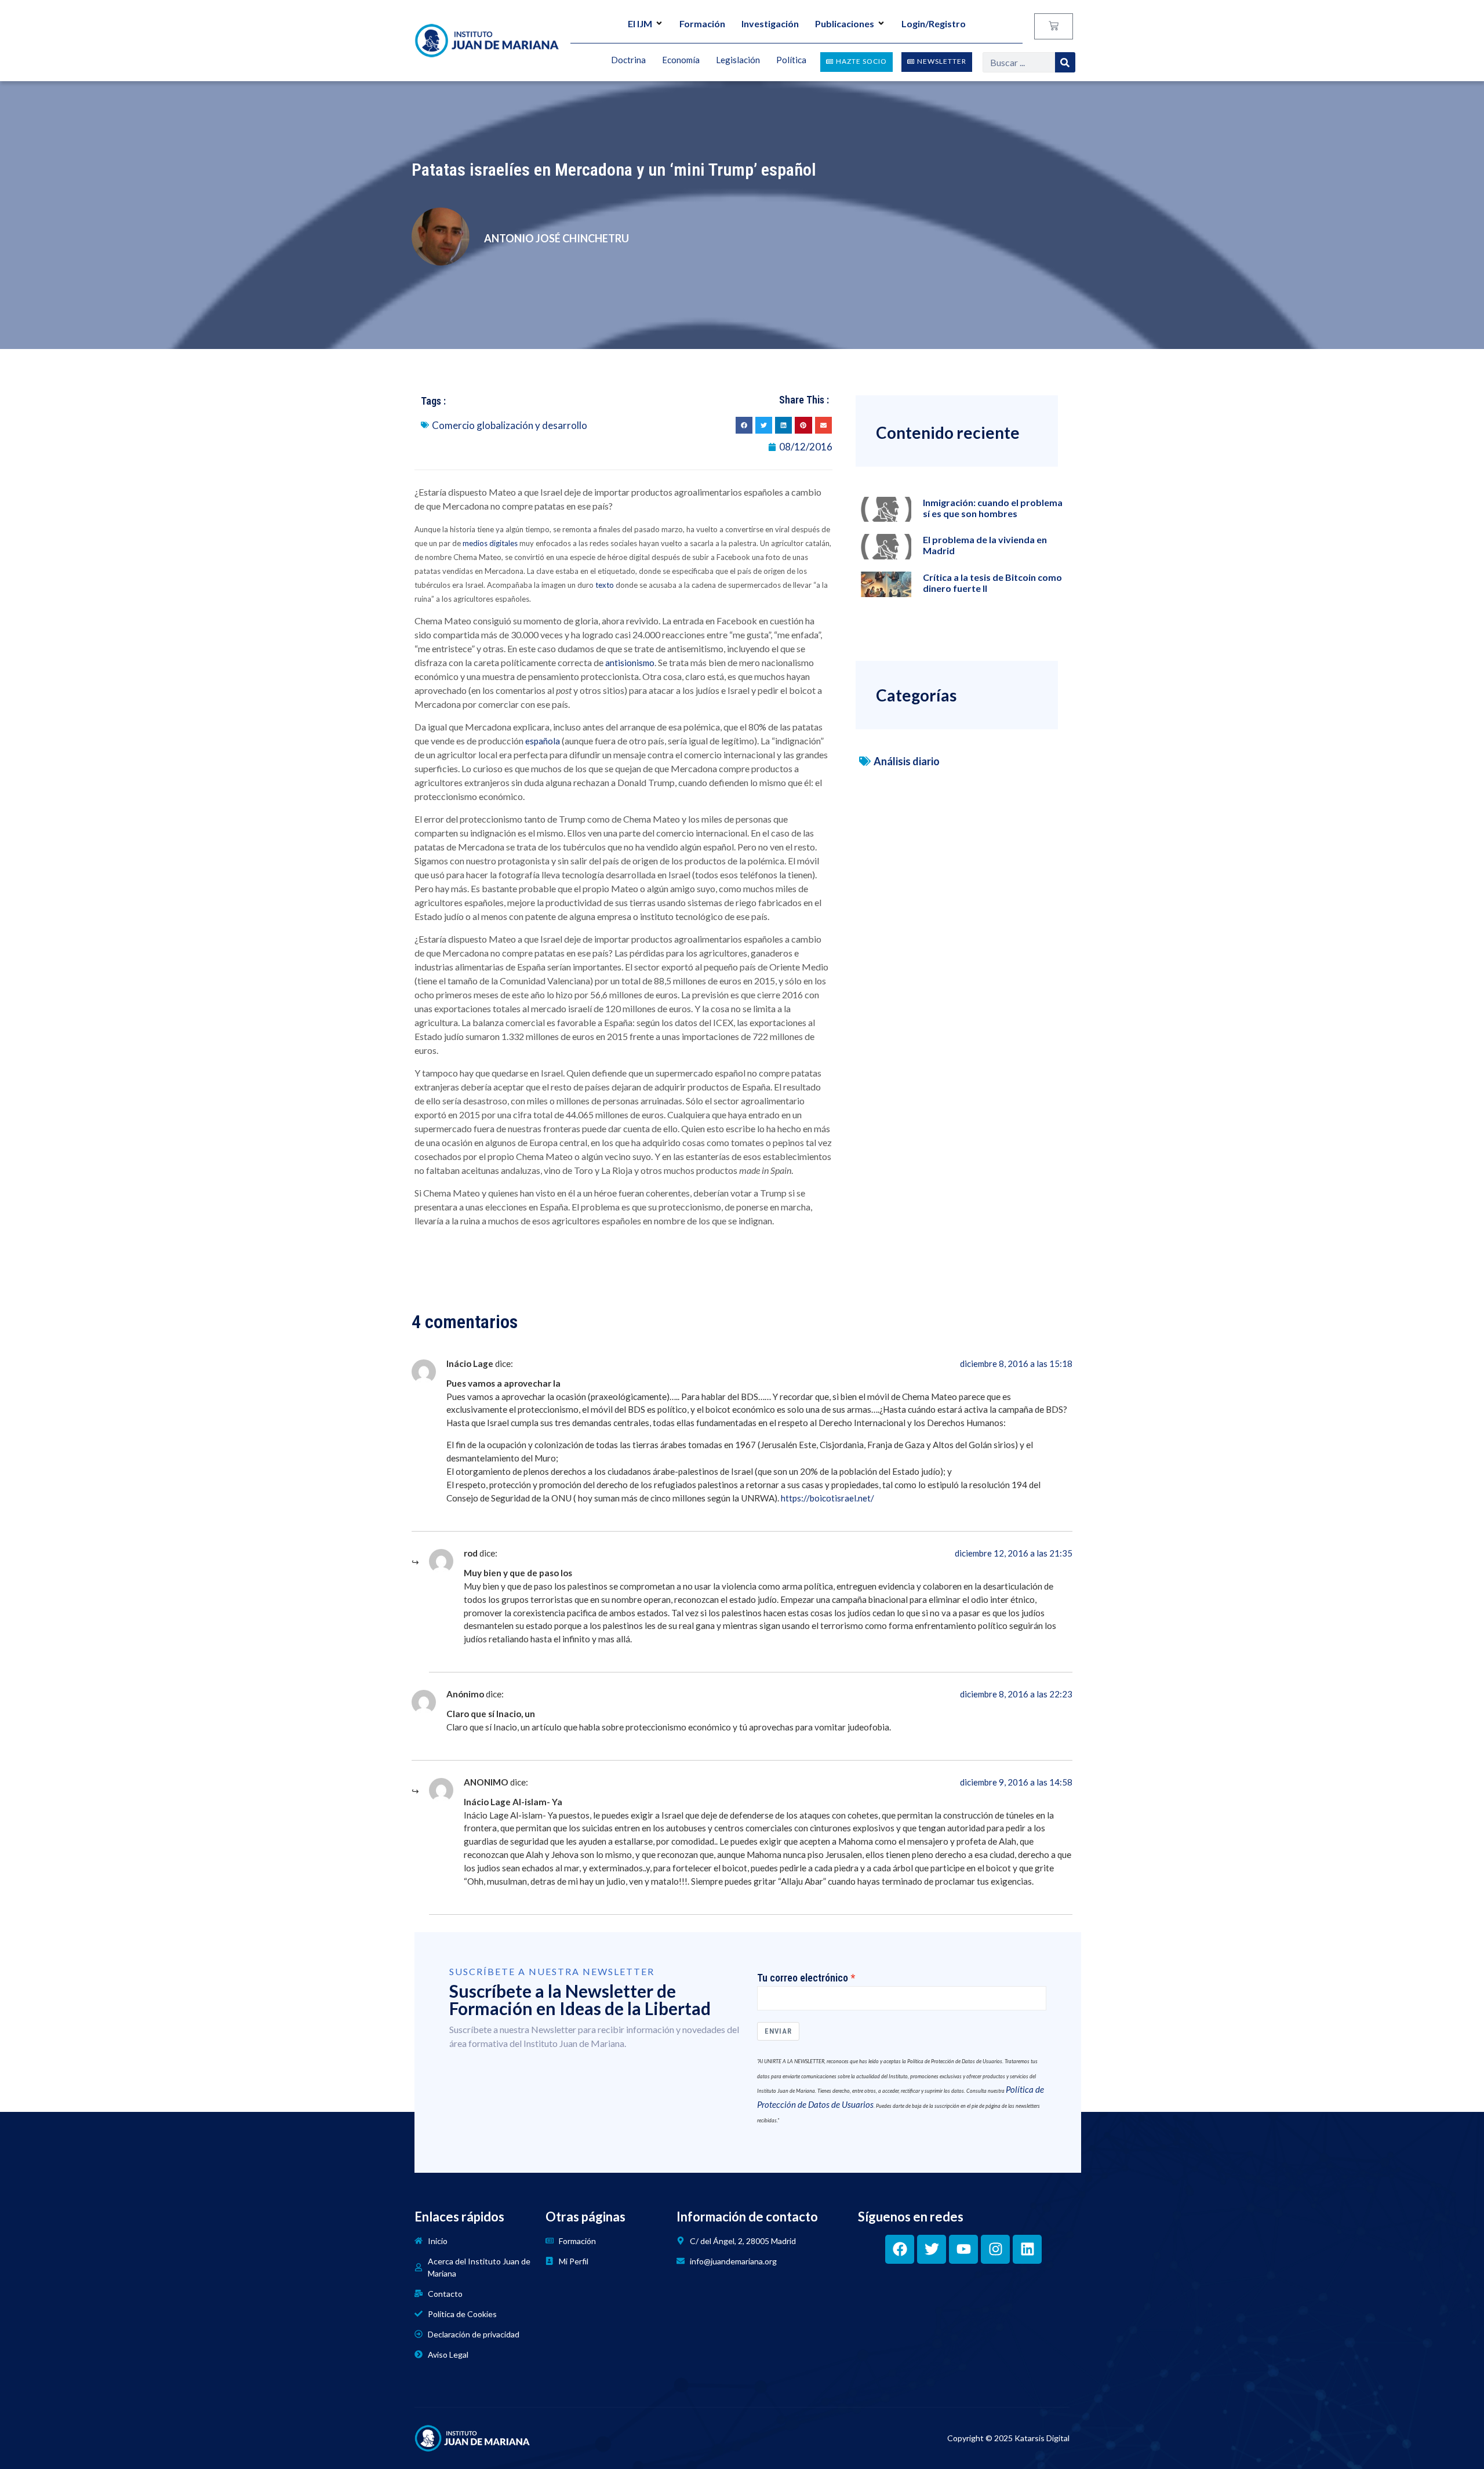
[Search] (1065, 62)
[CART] (1054, 26)
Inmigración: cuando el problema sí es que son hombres (993, 508)
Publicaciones (845, 23)
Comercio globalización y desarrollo (510, 425)
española (543, 741)
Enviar (778, 2031)
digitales (503, 543)
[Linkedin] (1027, 2249)
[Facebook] (900, 2249)
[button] (744, 425)
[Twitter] (932, 2249)
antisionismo (630, 663)
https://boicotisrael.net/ (828, 1498)
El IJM (640, 23)
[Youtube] (963, 2249)
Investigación (770, 23)
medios (475, 543)
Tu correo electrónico (803, 1978)
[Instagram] (995, 2249)
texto (605, 585)
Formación (702, 23)
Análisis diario (907, 761)
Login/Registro (934, 23)
